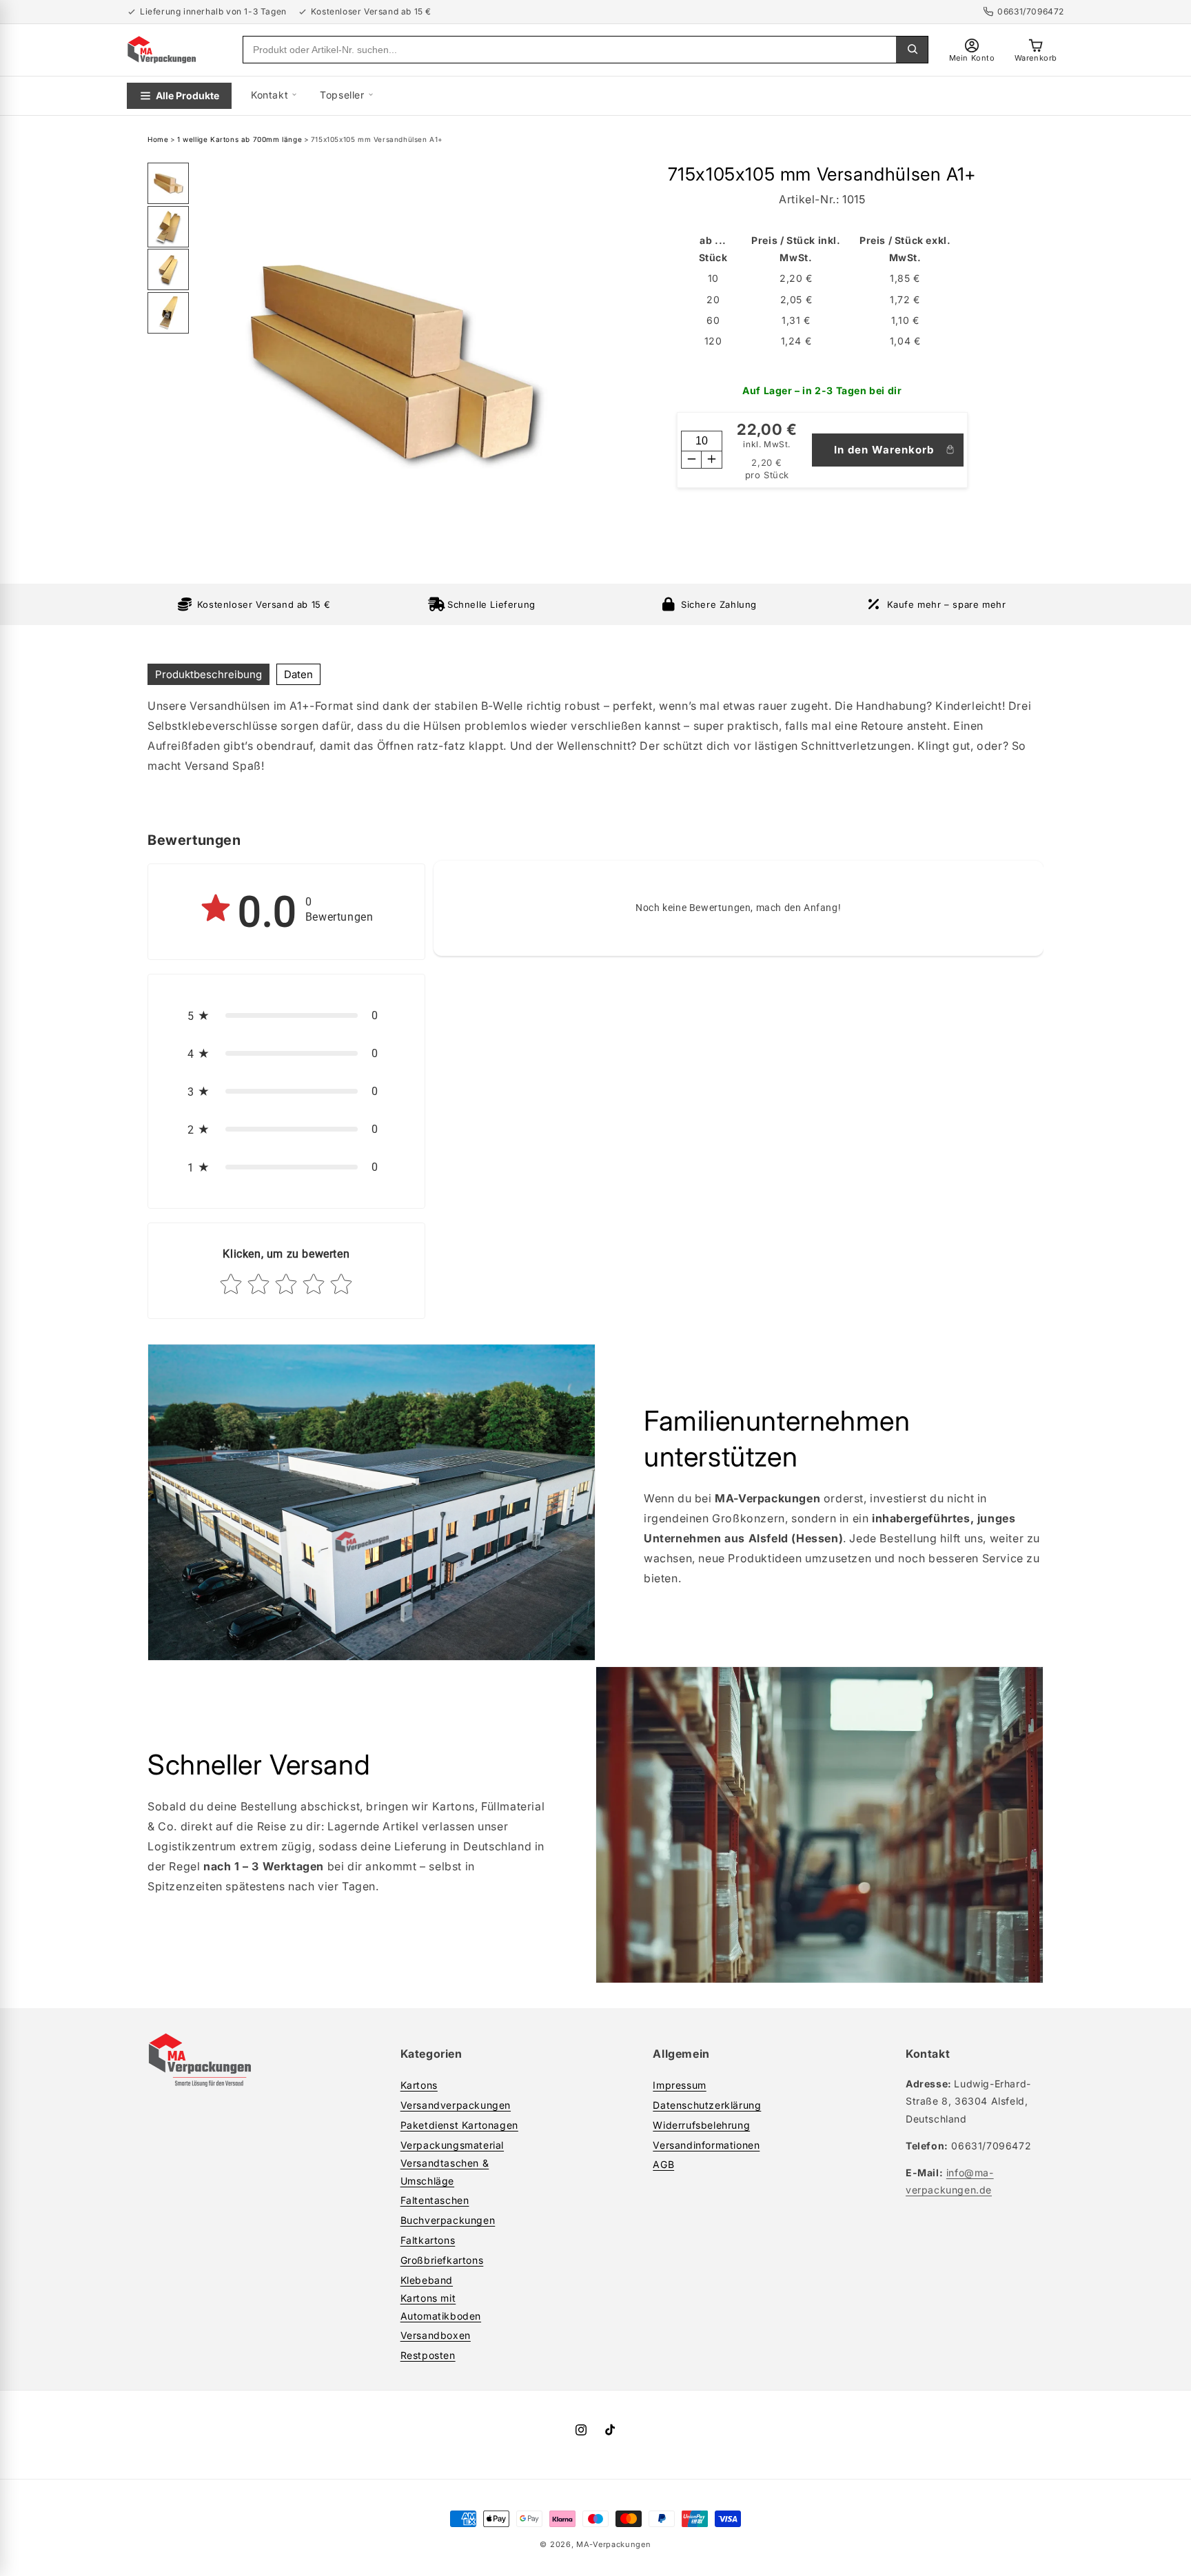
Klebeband (427, 2280)
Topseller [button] (342, 95)
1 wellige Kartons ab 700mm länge (240, 139)
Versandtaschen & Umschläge (445, 2171)
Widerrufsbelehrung (701, 2125)
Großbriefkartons (442, 2260)
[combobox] (570, 50)
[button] (286, 1015)
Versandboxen (436, 2335)
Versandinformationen (706, 2145)
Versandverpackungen (456, 2105)
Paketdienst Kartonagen (459, 2125)
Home (158, 139)
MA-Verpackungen (614, 2544)
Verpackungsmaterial (452, 2145)
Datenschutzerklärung (707, 2105)
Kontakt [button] (269, 95)
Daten (298, 674)
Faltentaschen (435, 2200)
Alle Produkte (215, 84)
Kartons (419, 2085)
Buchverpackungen (448, 2220)
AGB (663, 2164)
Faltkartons (428, 2240)
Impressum (679, 2085)
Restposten (428, 2355)
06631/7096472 (1031, 11)
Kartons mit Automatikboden (441, 2307)
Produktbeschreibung (208, 674)
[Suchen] (912, 50)
